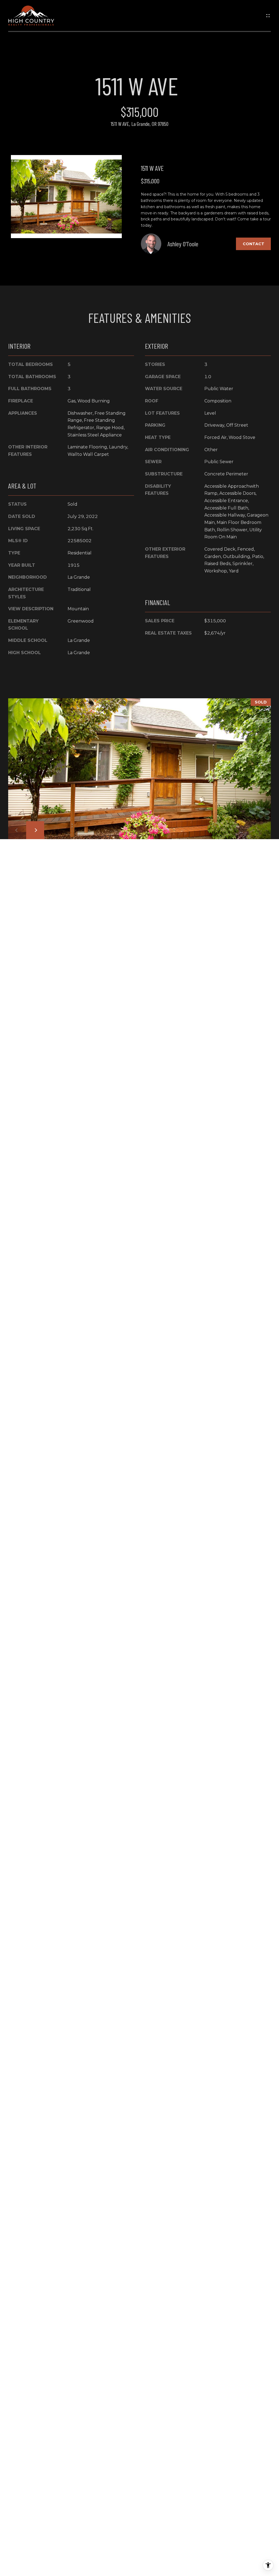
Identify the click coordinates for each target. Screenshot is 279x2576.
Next (35, 830)
